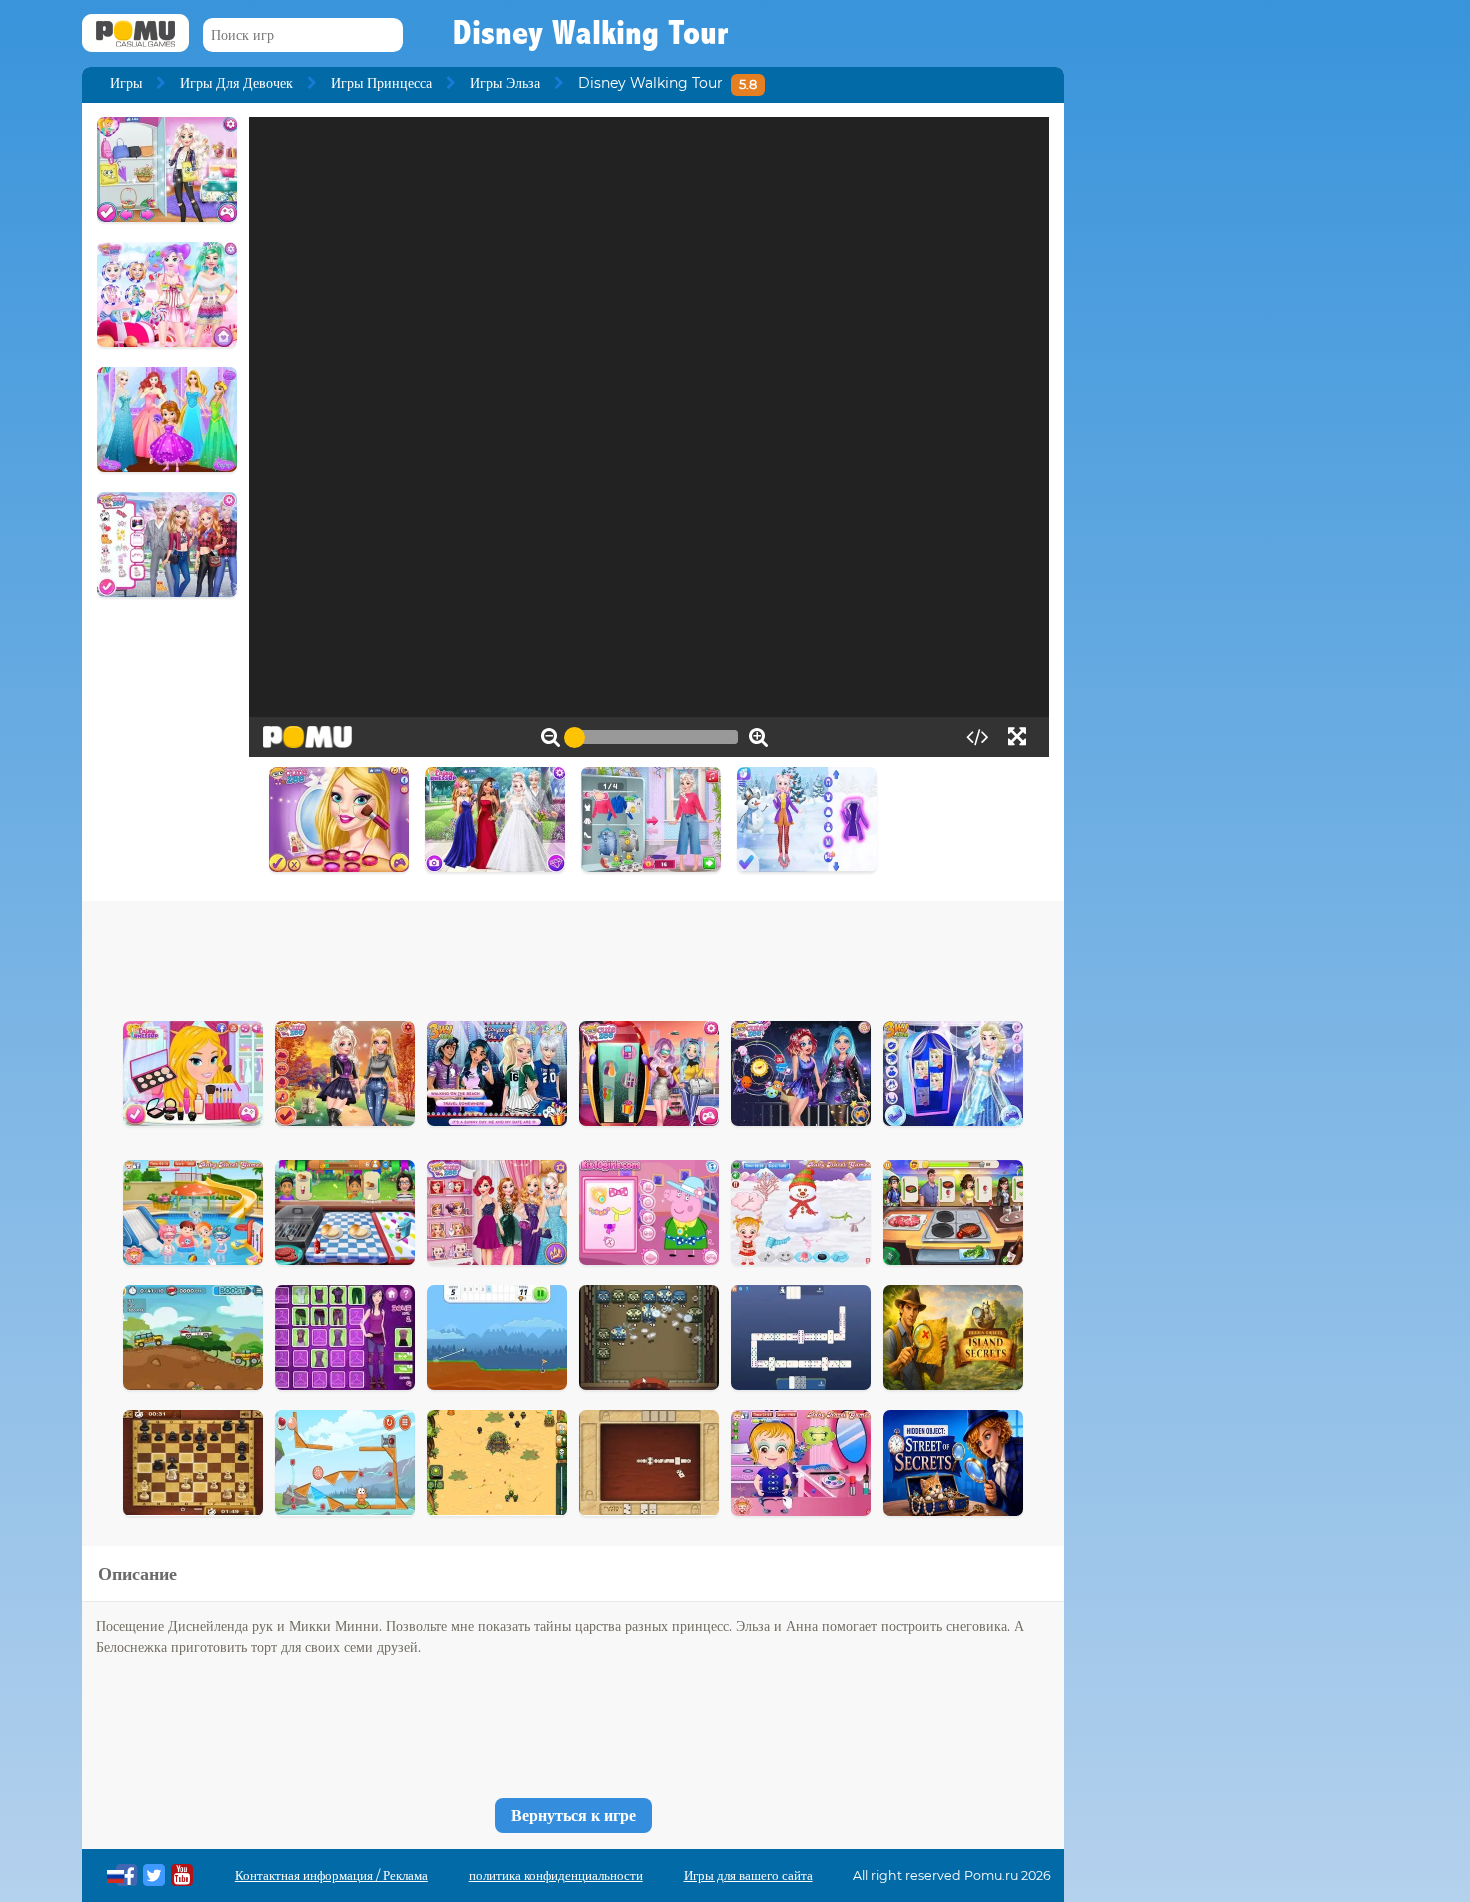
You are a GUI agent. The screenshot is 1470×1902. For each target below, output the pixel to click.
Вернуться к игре (573, 1815)
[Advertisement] (573, 956)
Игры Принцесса (381, 83)
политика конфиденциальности (556, 1875)
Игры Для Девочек (236, 83)
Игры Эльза (505, 83)
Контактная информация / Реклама (331, 1875)
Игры (126, 83)
